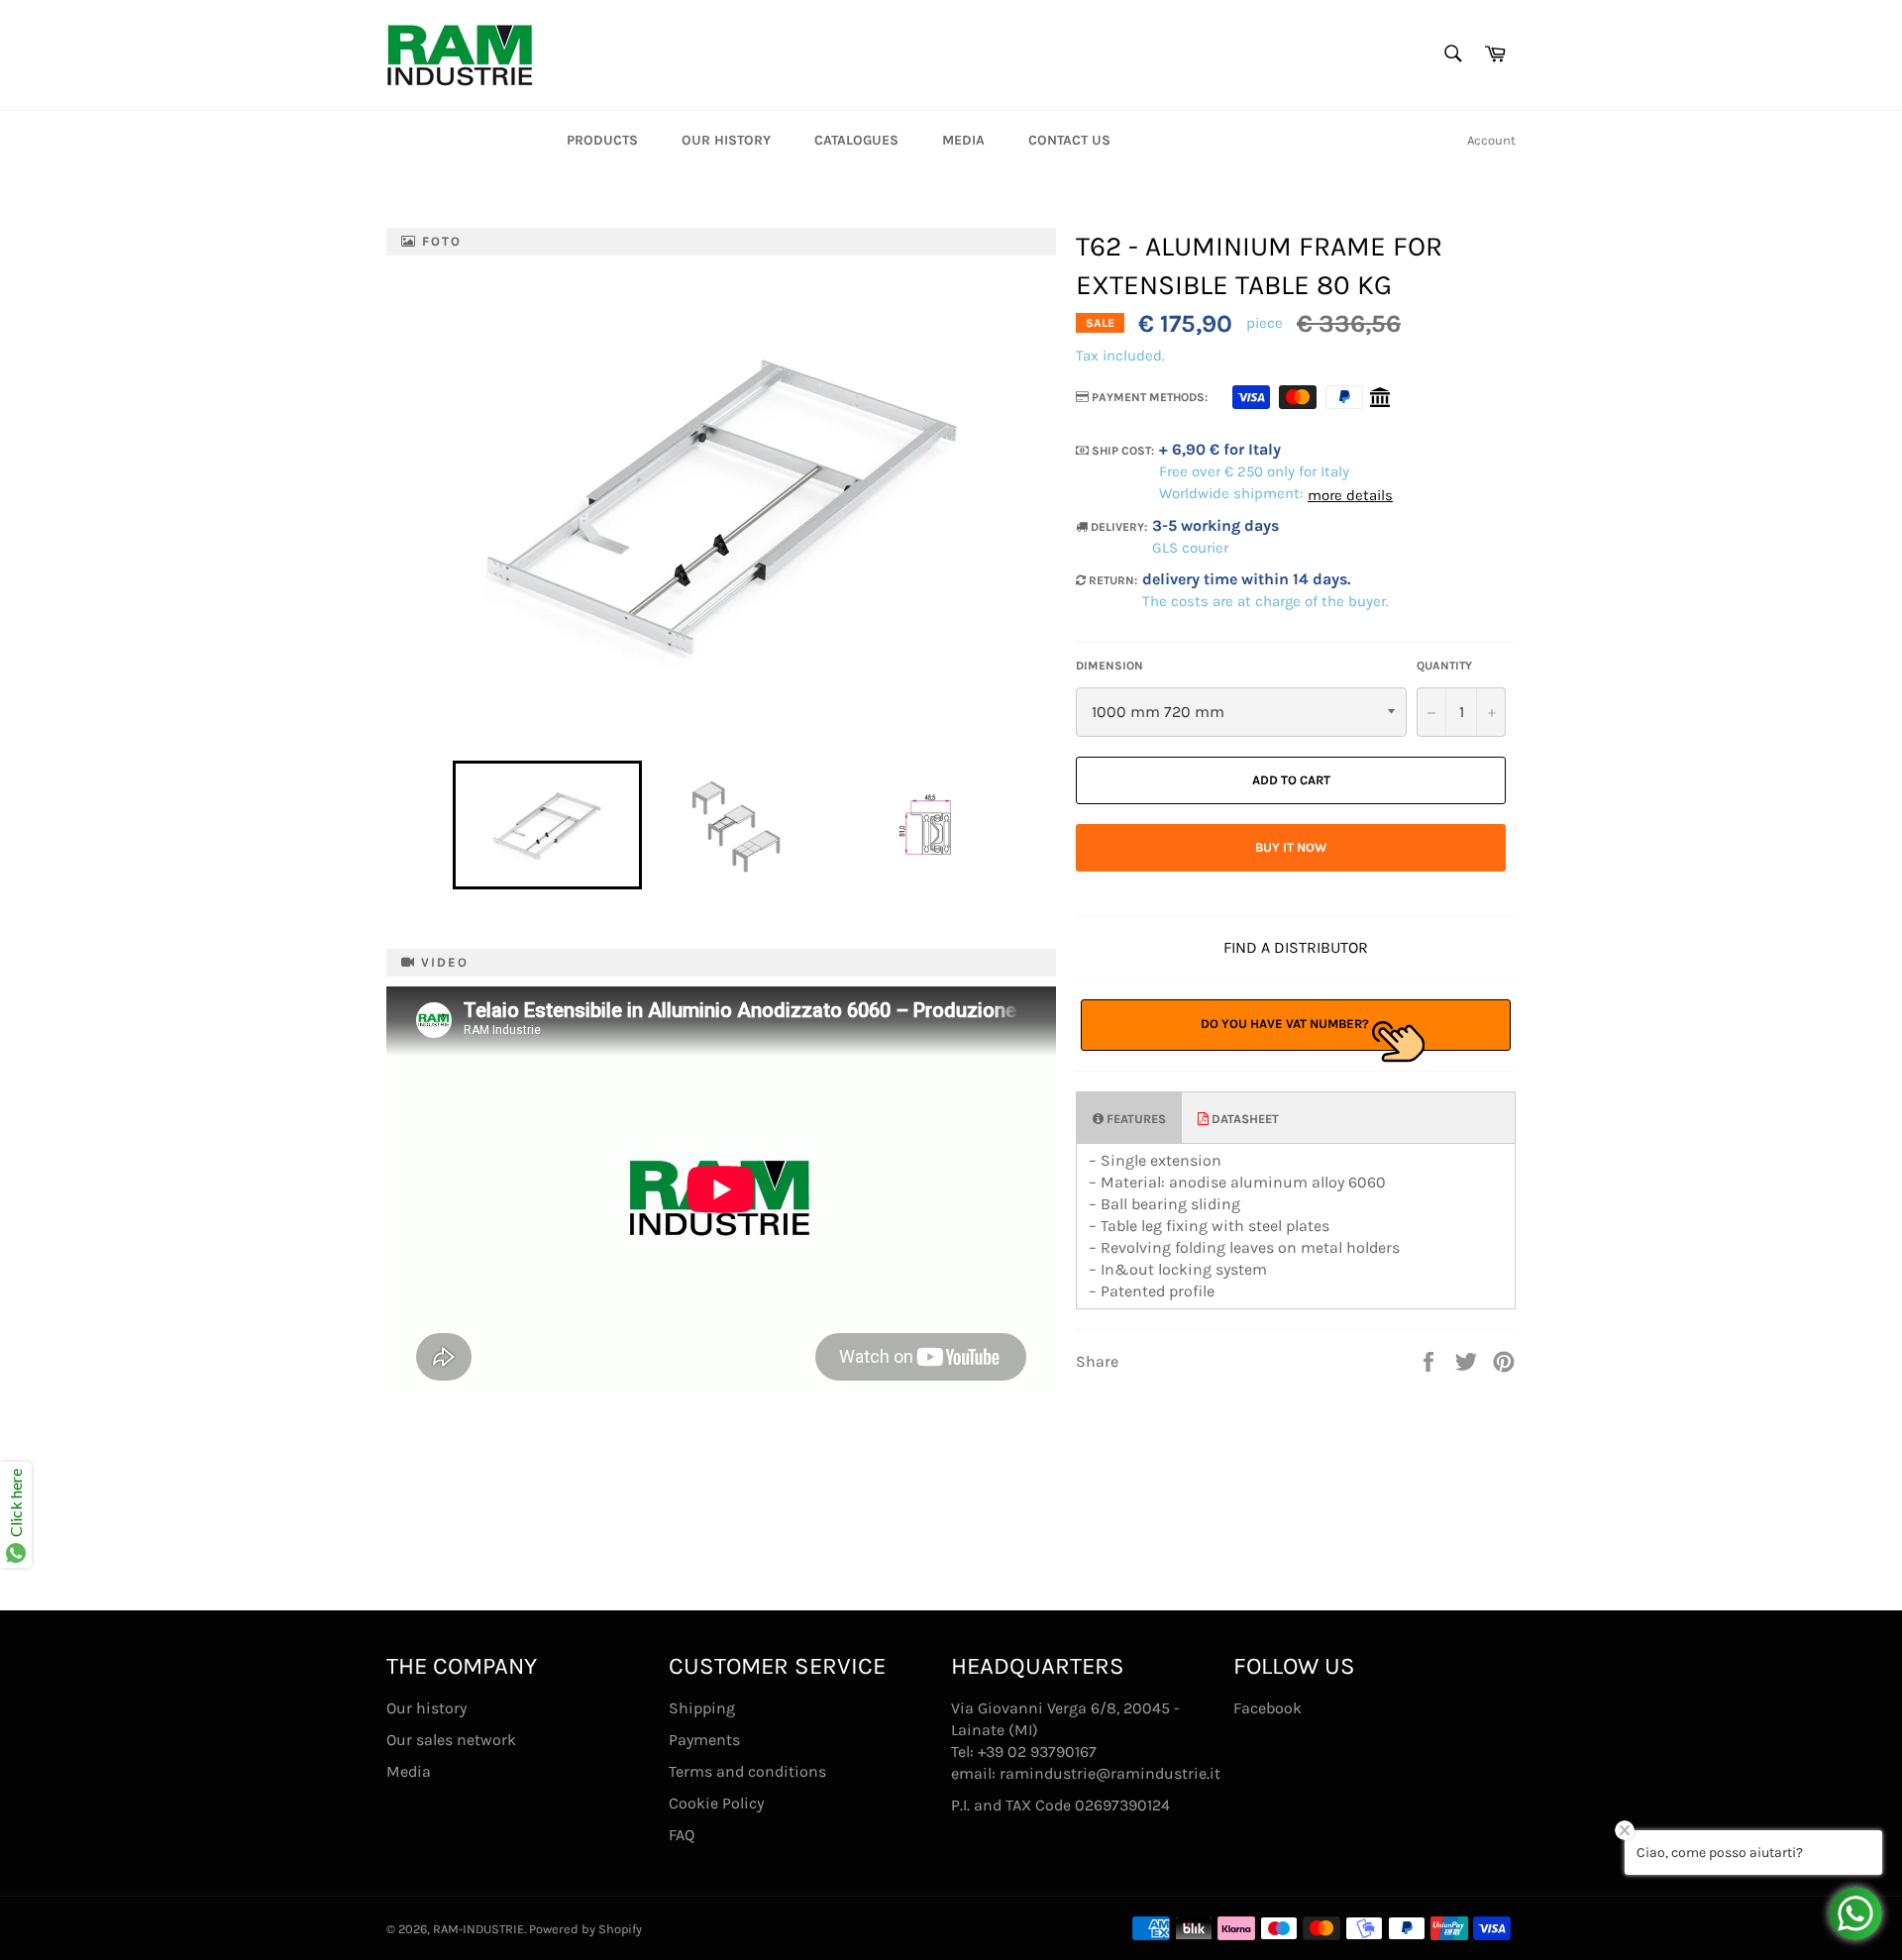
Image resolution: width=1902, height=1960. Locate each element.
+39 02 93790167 (1037, 1752)
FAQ (682, 1835)
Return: (1111, 580)
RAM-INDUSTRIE (478, 1929)
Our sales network (451, 1740)
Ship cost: (1121, 451)
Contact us (1069, 140)
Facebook (1268, 1708)
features (1135, 1119)
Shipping (702, 1708)
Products (602, 140)
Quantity (1444, 666)
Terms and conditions (747, 1771)
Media (963, 140)
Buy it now (1291, 847)
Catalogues (856, 140)
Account (1491, 140)
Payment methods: (1148, 397)
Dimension (1109, 666)
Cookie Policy (716, 1803)
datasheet (1244, 1119)
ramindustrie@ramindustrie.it (1110, 1773)
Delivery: (1117, 527)
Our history (726, 140)
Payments (704, 1740)
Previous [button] (443, 825)
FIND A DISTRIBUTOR (1296, 947)
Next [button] (1029, 825)
